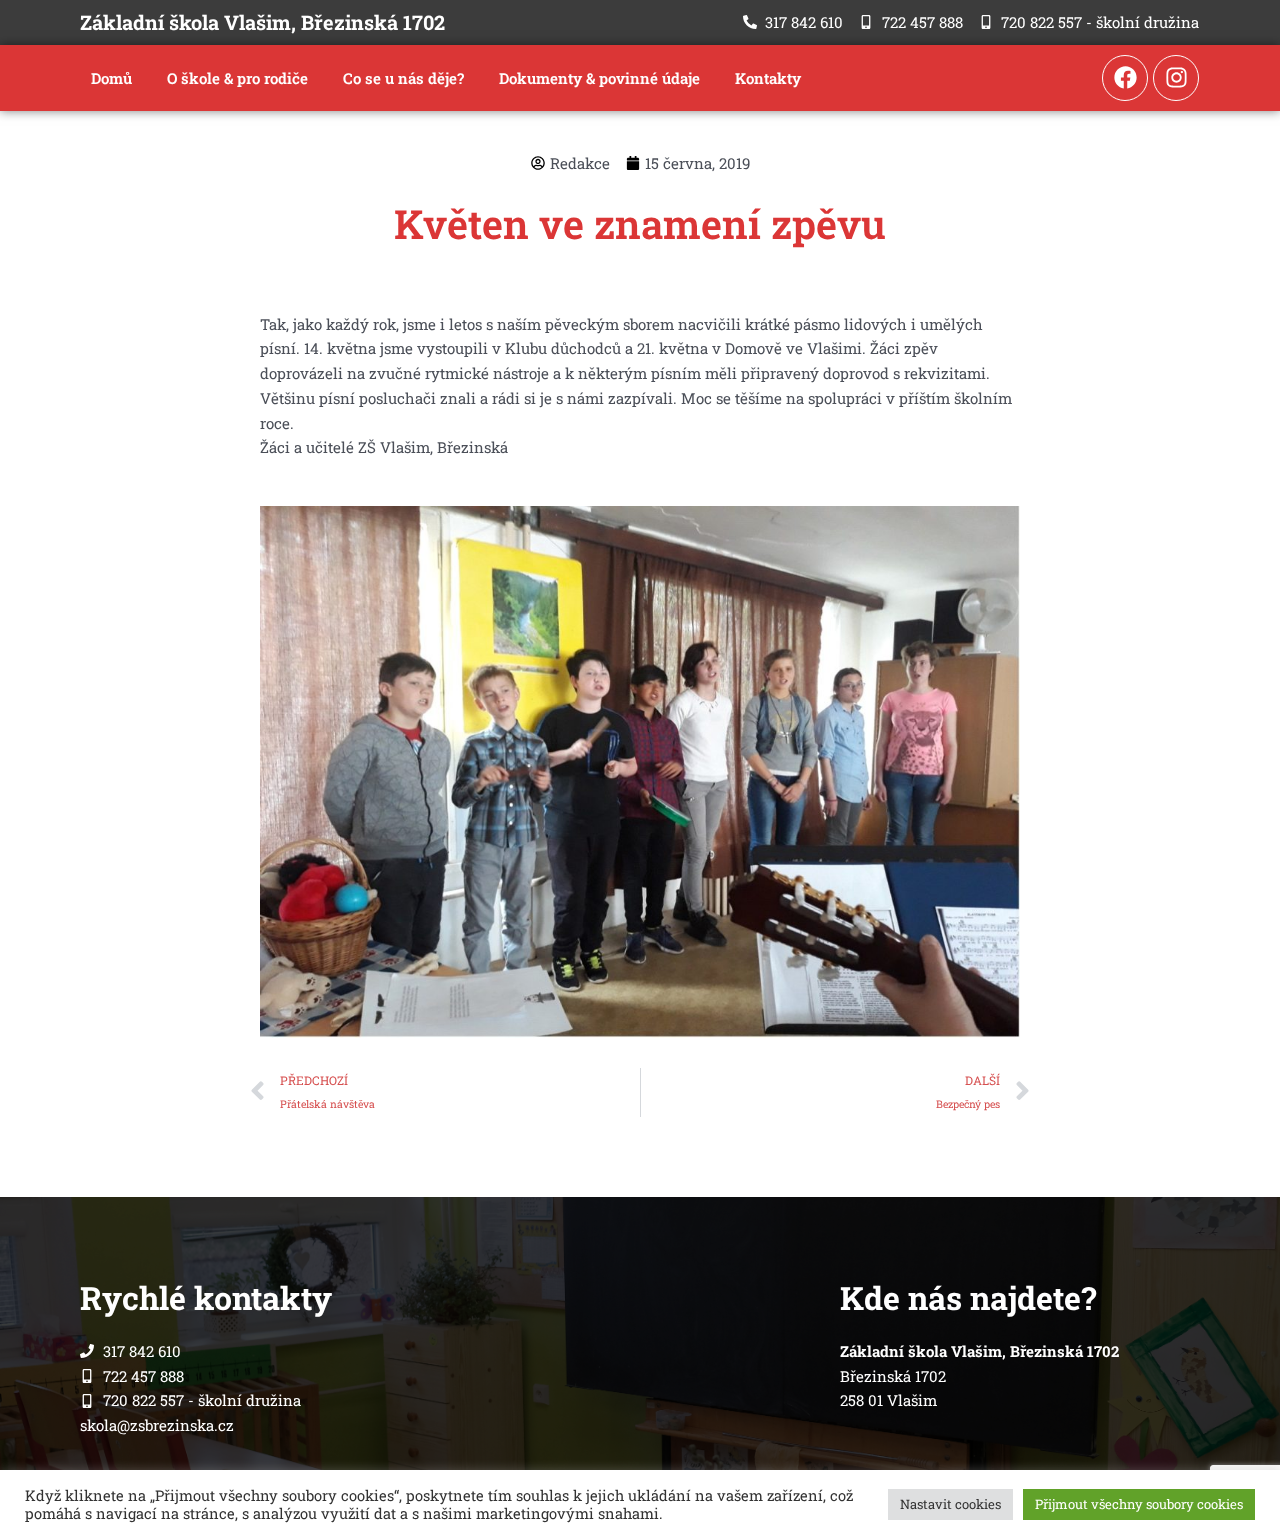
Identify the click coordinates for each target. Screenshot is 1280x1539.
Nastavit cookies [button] (950, 1504)
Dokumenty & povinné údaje (599, 78)
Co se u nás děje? (403, 78)
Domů (111, 78)
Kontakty (768, 78)
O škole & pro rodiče (237, 78)
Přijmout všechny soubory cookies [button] (1139, 1504)
